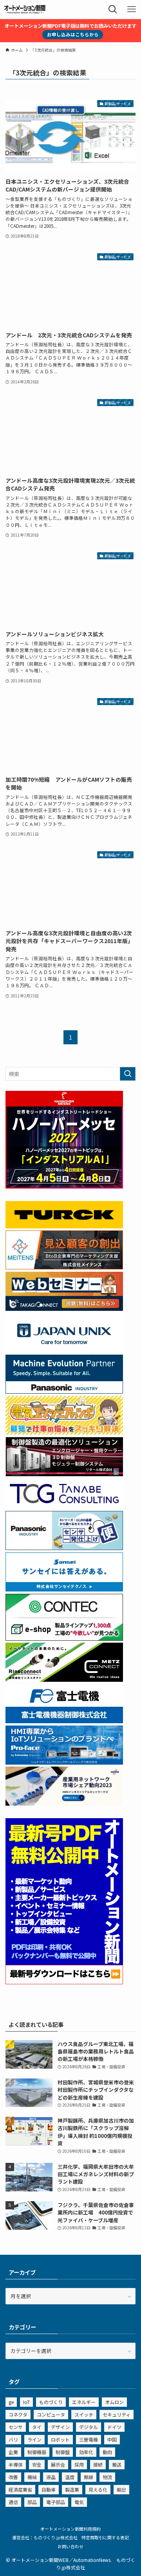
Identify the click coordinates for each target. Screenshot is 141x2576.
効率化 (86, 2452)
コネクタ (18, 2414)
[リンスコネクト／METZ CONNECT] (64, 1680)
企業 (13, 2452)
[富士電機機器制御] (64, 1721)
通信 (13, 2502)
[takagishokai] (64, 1309)
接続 (98, 2464)
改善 (13, 2477)
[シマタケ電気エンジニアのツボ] (64, 1433)
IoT (26, 2402)
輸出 (121, 2489)
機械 (32, 2477)
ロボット (60, 2439)
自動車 (49, 2489)
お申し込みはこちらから (73, 34)
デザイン (60, 2427)
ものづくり (51, 2402)
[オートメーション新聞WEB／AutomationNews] (25, 9)
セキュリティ (117, 2414)
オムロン (114, 2402)
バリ (13, 2439)
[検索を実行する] (128, 1074)
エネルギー (84, 2402)
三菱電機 (89, 2439)
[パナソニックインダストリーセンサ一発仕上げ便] (64, 1548)
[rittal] (64, 1474)
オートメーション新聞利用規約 (70, 2529)
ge (11, 2402)
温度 (70, 2477)
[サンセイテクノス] (64, 1589)
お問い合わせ (70, 2546)
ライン (34, 2439)
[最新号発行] (64, 1982)
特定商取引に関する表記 (105, 2537)
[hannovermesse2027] (64, 1186)
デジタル (89, 2427)
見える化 (98, 2489)
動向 (107, 2452)
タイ (37, 2427)
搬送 (117, 2464)
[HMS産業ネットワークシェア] (64, 1804)
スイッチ (84, 2414)
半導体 (16, 2464)
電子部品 (56, 2502)
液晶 (51, 2477)
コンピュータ (51, 2414)
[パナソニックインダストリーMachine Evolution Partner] (64, 1392)
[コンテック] (64, 1639)
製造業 (72, 2489)
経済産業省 (20, 2489)
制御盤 (63, 2452)
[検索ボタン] (113, 9)
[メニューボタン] (132, 9)
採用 (79, 2464)
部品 (32, 2502)
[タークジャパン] (64, 1226)
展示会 (58, 2464)
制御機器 (37, 2452)
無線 (89, 2477)
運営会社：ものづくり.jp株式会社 (45, 2537)
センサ (16, 2427)
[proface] (64, 1762)
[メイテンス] (64, 1267)
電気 (79, 2502)
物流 (107, 2477)
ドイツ (114, 2427)
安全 (37, 2464)
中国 (112, 2439)
